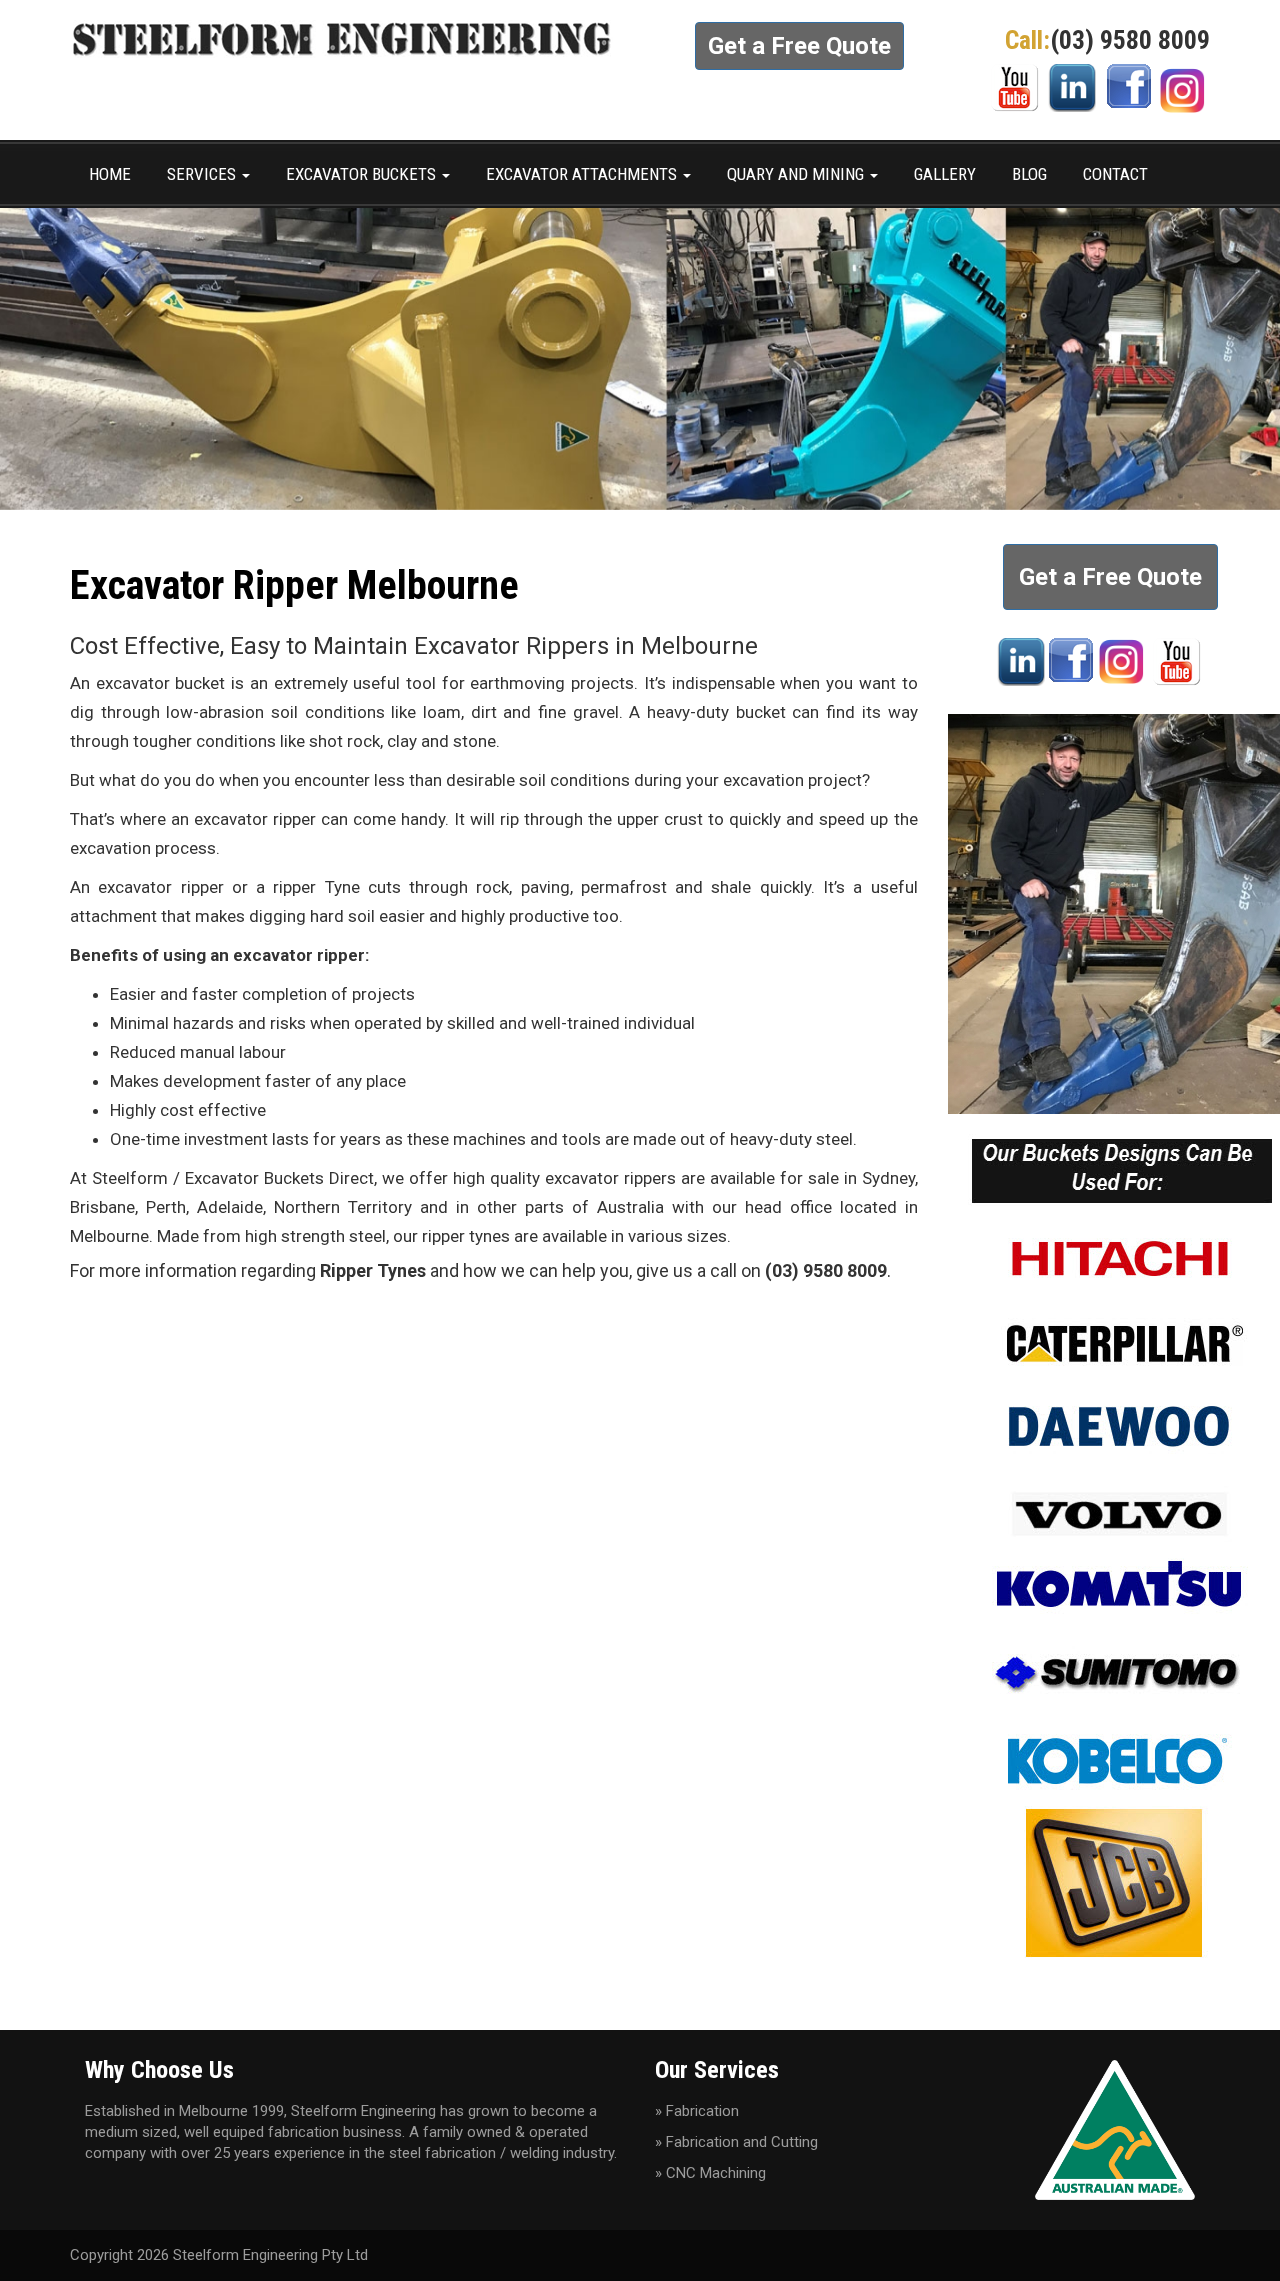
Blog (1029, 174)
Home (110, 174)
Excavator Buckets (363, 174)
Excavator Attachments (583, 174)
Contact (1115, 174)
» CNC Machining (710, 2173)
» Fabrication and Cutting (736, 2142)
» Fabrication (697, 2111)
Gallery (945, 174)
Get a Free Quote (799, 46)
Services (203, 174)
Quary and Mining (797, 174)
